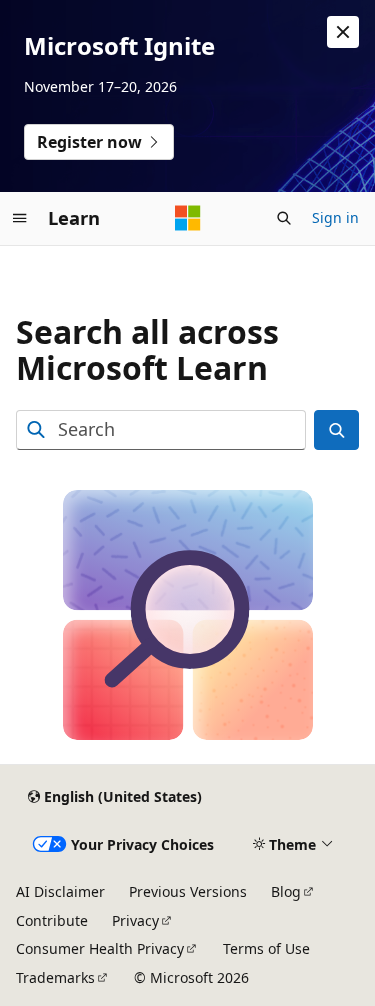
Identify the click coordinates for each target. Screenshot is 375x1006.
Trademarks (55, 977)
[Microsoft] (188, 218)
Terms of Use (266, 948)
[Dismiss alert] (343, 32)
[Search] (336, 430)
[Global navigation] (20, 218)
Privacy (135, 920)
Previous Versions (188, 891)
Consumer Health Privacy (100, 948)
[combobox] (161, 430)
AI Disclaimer (60, 891)
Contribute (52, 920)
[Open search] (284, 218)
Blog (286, 891)
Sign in (335, 217)
